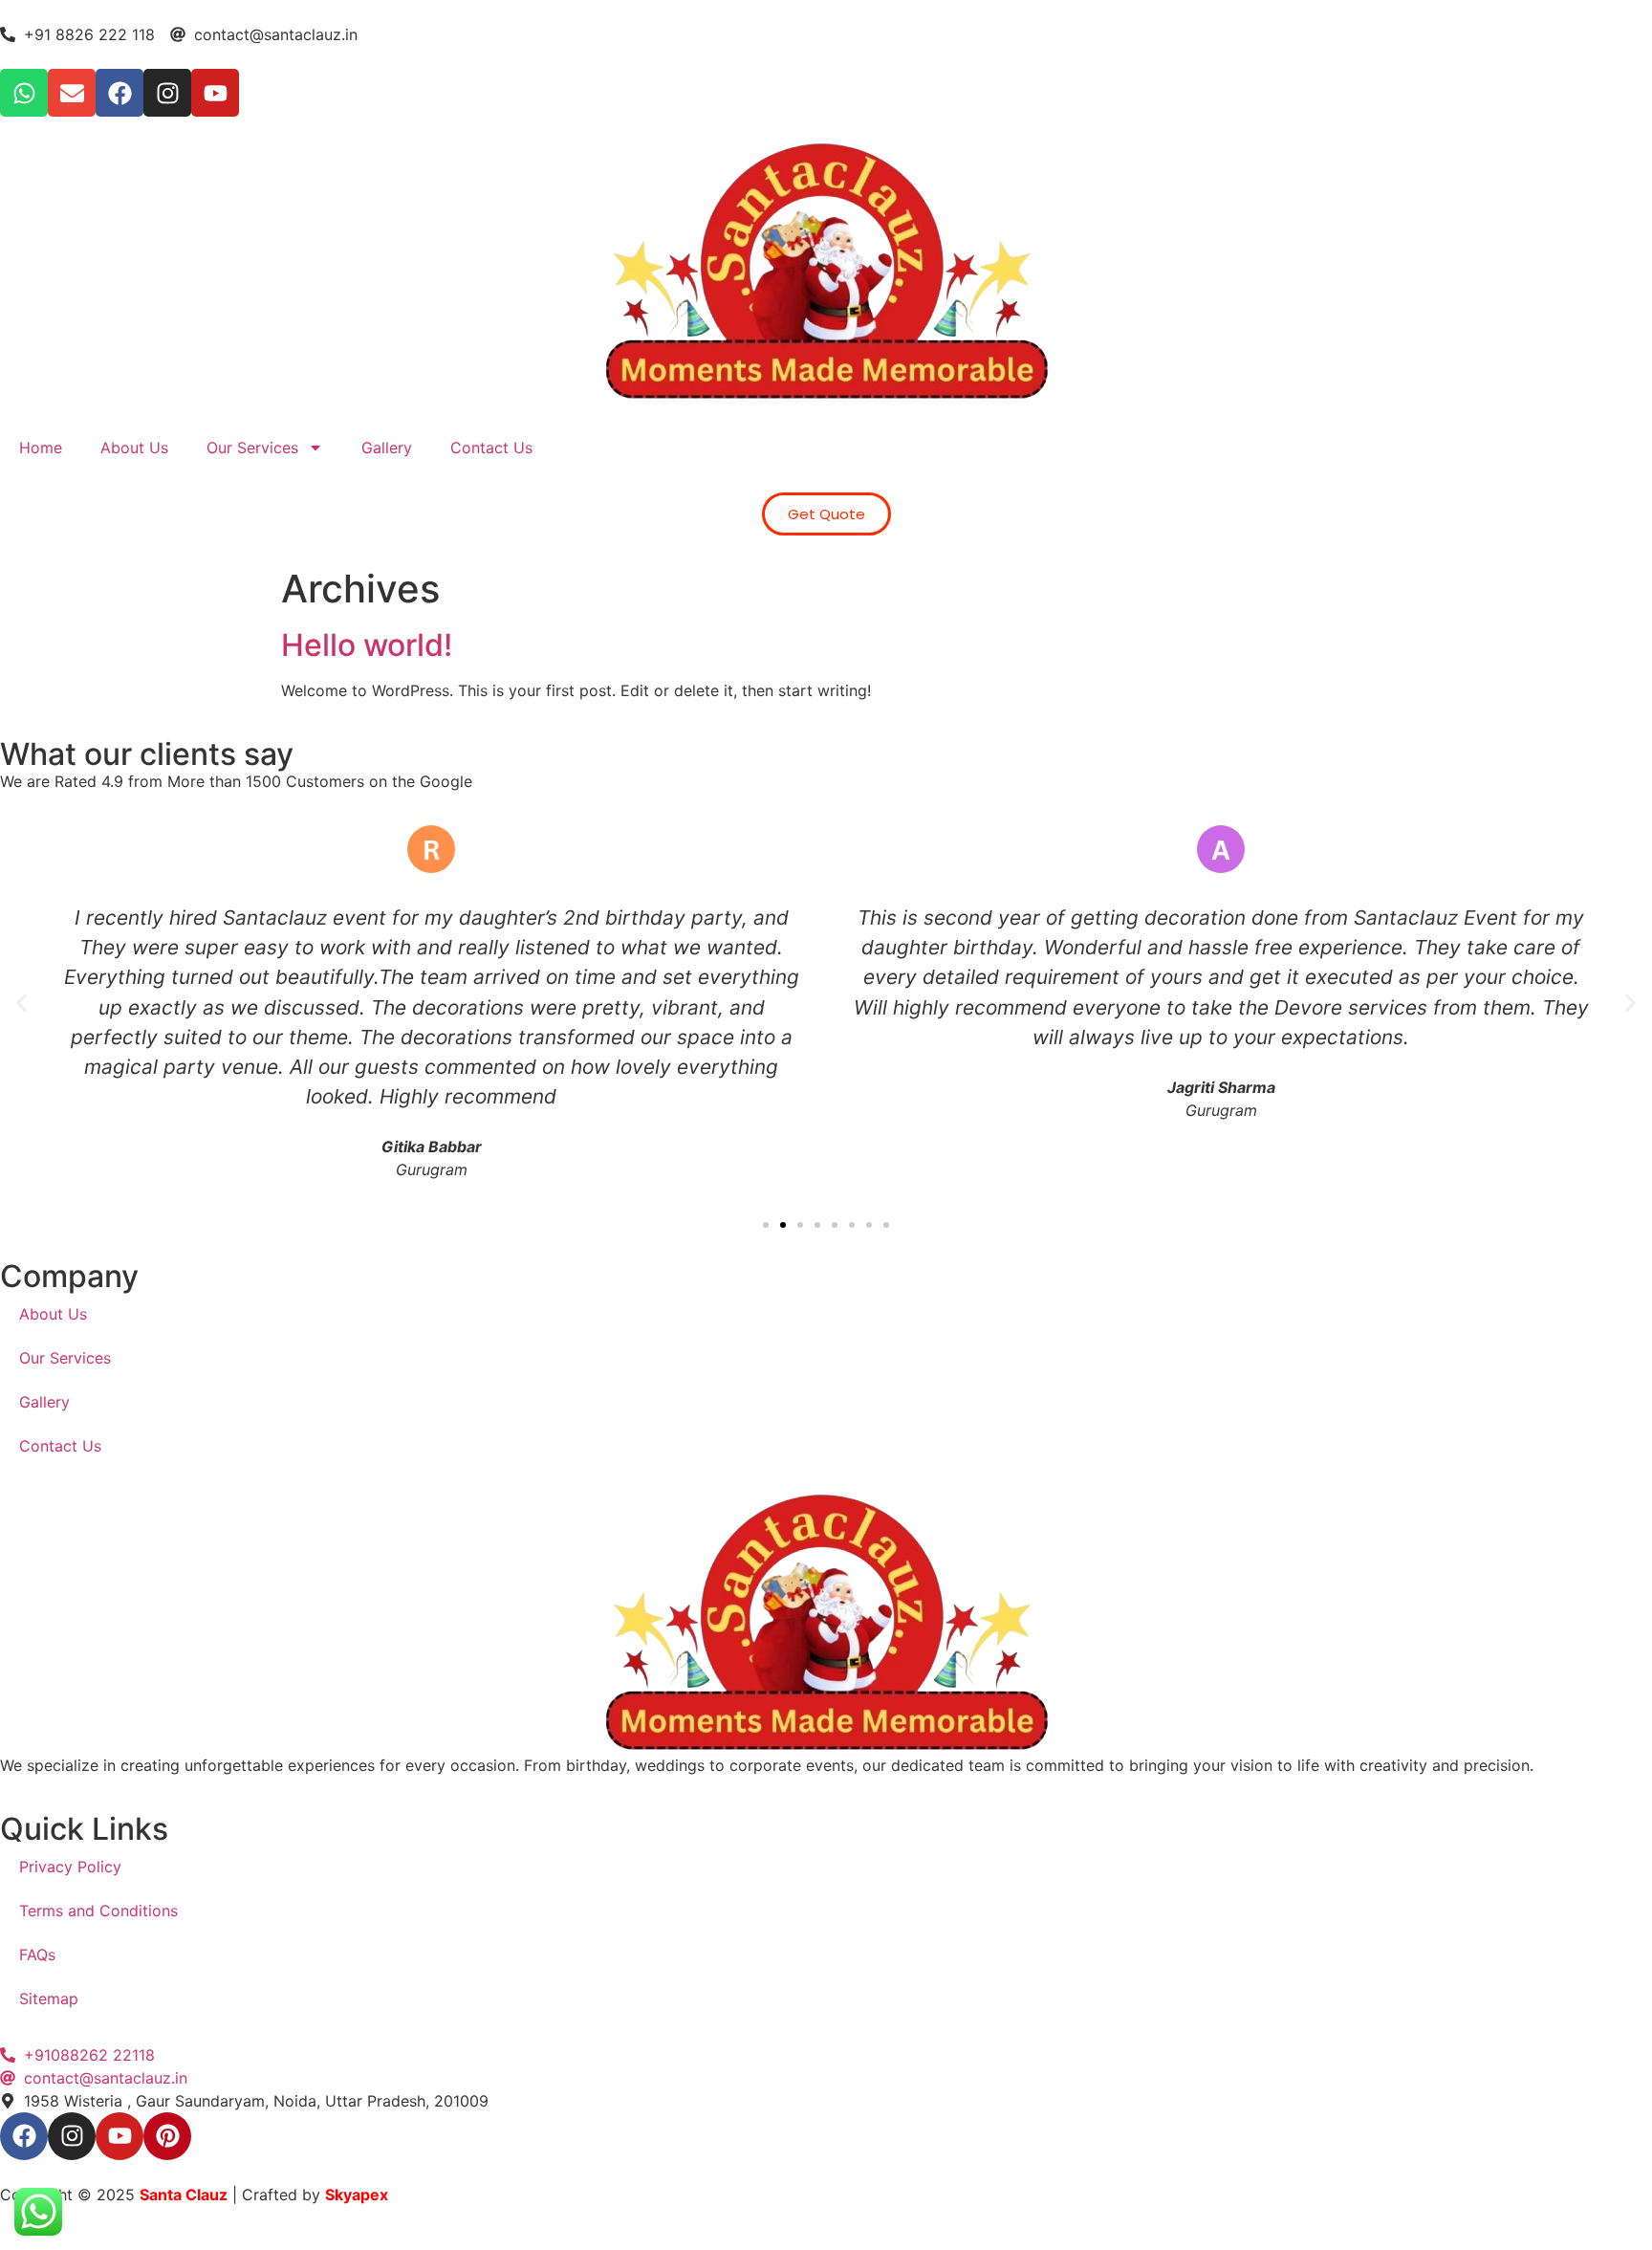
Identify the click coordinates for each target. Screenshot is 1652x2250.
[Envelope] (72, 93)
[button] (22, 1004)
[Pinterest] (167, 2136)
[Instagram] (167, 93)
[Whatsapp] (24, 93)
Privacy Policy (70, 1867)
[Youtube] (215, 93)
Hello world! (367, 645)
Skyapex (357, 2195)
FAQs (37, 1955)
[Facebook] (120, 93)
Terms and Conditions (98, 1911)
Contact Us (491, 448)
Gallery (387, 448)
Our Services (252, 448)
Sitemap (49, 1999)
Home (41, 448)
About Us (134, 448)
